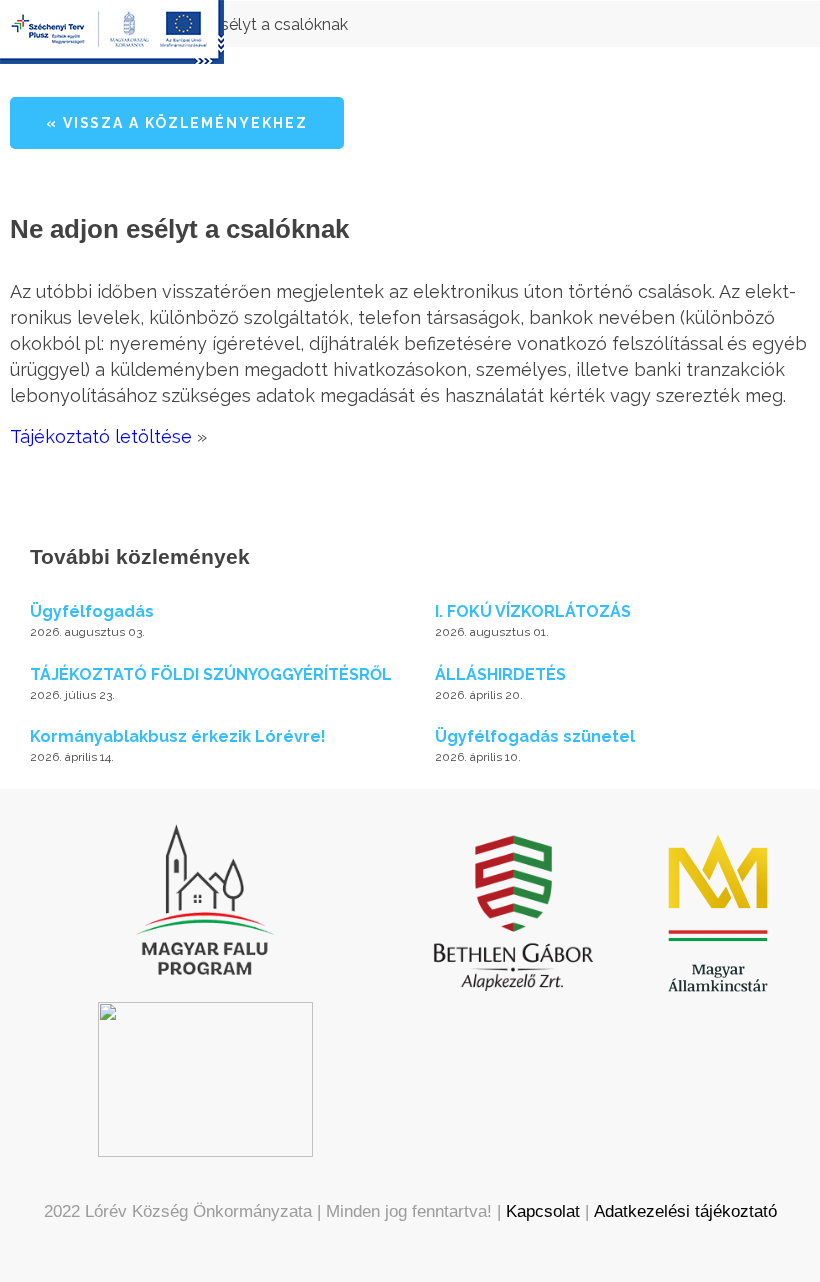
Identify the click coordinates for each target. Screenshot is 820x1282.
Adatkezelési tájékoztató (685, 1211)
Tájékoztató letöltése (101, 436)
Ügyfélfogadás (92, 611)
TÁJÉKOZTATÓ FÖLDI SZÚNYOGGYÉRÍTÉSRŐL (211, 674)
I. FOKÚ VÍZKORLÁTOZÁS (533, 611)
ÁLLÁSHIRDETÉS (500, 674)
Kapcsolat (543, 1211)
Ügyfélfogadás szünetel (535, 736)
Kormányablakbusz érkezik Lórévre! (178, 736)
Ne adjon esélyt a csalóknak (245, 24)
